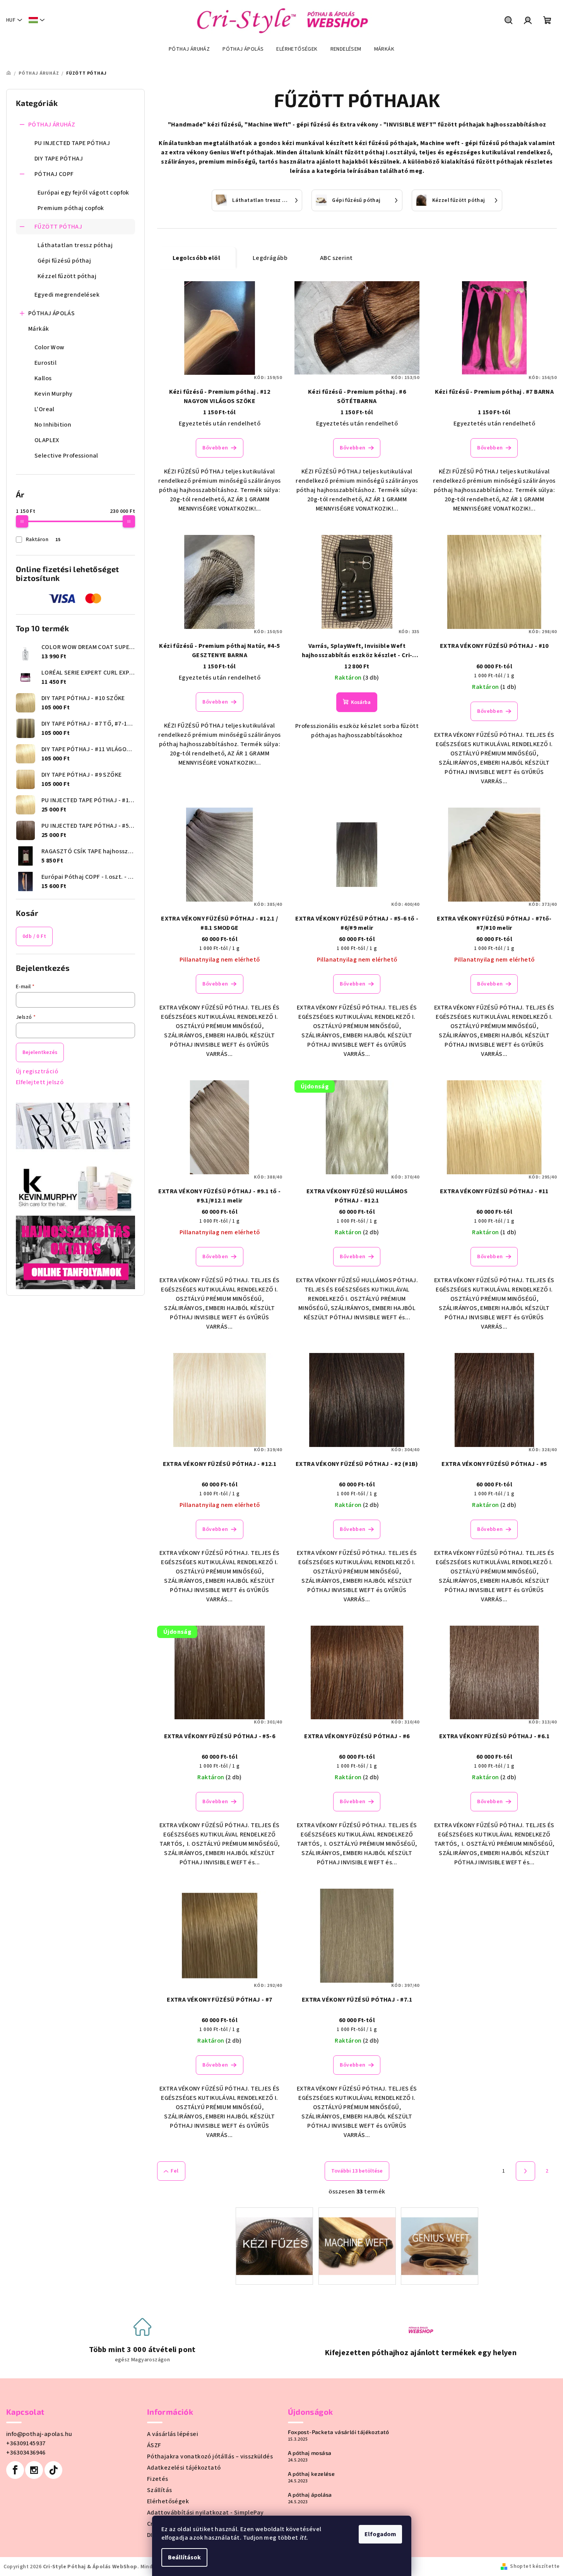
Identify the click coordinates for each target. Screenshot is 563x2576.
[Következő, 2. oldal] (525, 2171)
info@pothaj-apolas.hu (39, 2434)
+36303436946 (26, 2453)
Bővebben (215, 448)
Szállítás (160, 2490)
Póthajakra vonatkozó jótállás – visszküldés (210, 2456)
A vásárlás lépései (173, 2434)
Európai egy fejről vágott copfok (83, 193)
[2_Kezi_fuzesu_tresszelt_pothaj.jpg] (274, 2236)
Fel (175, 2171)
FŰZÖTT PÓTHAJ (58, 227)
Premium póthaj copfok (71, 208)
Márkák (39, 329)
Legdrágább (270, 258)
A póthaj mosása (310, 2453)
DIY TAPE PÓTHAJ (59, 159)
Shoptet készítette (535, 2566)
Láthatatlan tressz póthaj (75, 245)
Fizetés (158, 2479)
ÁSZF (154, 2445)
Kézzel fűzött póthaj (67, 276)
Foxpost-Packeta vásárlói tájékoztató (339, 2432)
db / (34, 936)
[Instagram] (34, 2470)
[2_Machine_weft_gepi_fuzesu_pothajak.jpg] (357, 2236)
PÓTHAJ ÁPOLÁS (51, 313)
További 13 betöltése (357, 2171)
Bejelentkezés (40, 1052)
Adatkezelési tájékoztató (184, 2468)
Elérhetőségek (168, 2501)
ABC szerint (336, 258)
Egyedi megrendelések (67, 295)
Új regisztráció (37, 1071)
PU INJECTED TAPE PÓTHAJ (72, 143)
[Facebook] (15, 2470)
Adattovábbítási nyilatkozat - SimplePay (205, 2513)
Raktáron (43, 540)
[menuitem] (189, 49)
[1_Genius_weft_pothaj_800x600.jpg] (440, 2236)
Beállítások (184, 2557)
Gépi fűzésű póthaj (64, 261)
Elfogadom (380, 2534)
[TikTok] (53, 2470)
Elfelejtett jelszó (40, 1082)
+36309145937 (26, 2443)
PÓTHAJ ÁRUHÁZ (52, 125)
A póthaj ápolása (310, 2495)
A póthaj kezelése (311, 2474)
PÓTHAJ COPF (54, 174)
